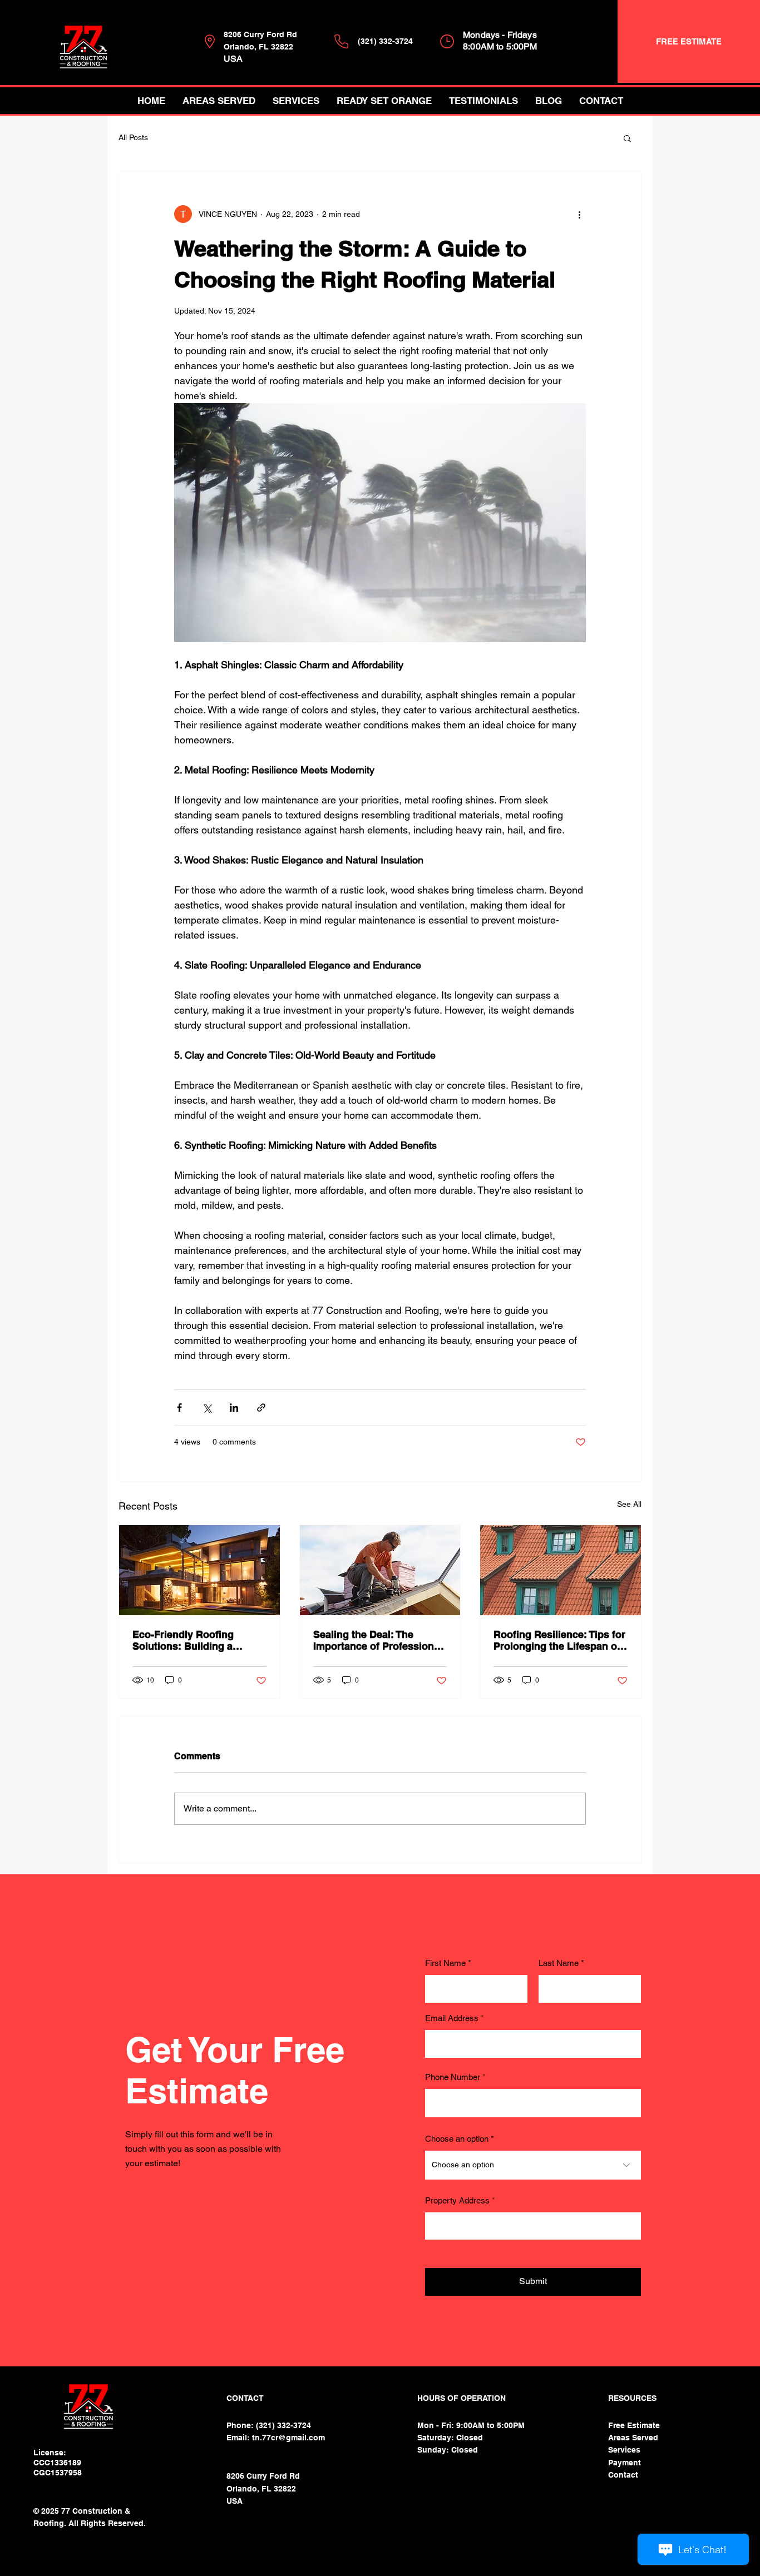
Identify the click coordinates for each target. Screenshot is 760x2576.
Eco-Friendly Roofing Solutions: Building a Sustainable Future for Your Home (197, 1640)
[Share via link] (261, 1408)
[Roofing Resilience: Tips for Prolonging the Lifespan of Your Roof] (561, 1570)
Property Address (457, 2200)
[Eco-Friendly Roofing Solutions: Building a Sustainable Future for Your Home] (199, 1570)
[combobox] (533, 2226)
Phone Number (453, 2077)
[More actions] (579, 214)
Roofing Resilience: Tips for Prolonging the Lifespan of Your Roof (559, 1640)
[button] (627, 138)
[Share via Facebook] (179, 1408)
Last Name (559, 1963)
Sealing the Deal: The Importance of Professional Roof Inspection (378, 1640)
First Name (445, 1963)
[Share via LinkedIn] (234, 1408)
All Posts (133, 137)
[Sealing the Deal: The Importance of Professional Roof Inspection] (380, 1570)
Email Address (452, 2018)
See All (629, 1504)
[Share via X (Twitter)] (207, 1408)
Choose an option (457, 2139)
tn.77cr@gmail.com (288, 2438)
